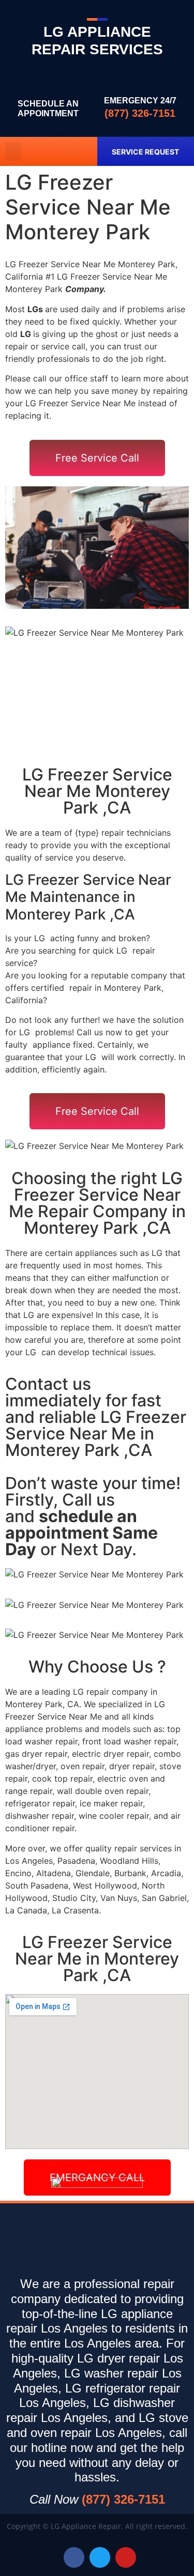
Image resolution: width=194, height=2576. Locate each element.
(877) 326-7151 (140, 113)
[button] (13, 151)
